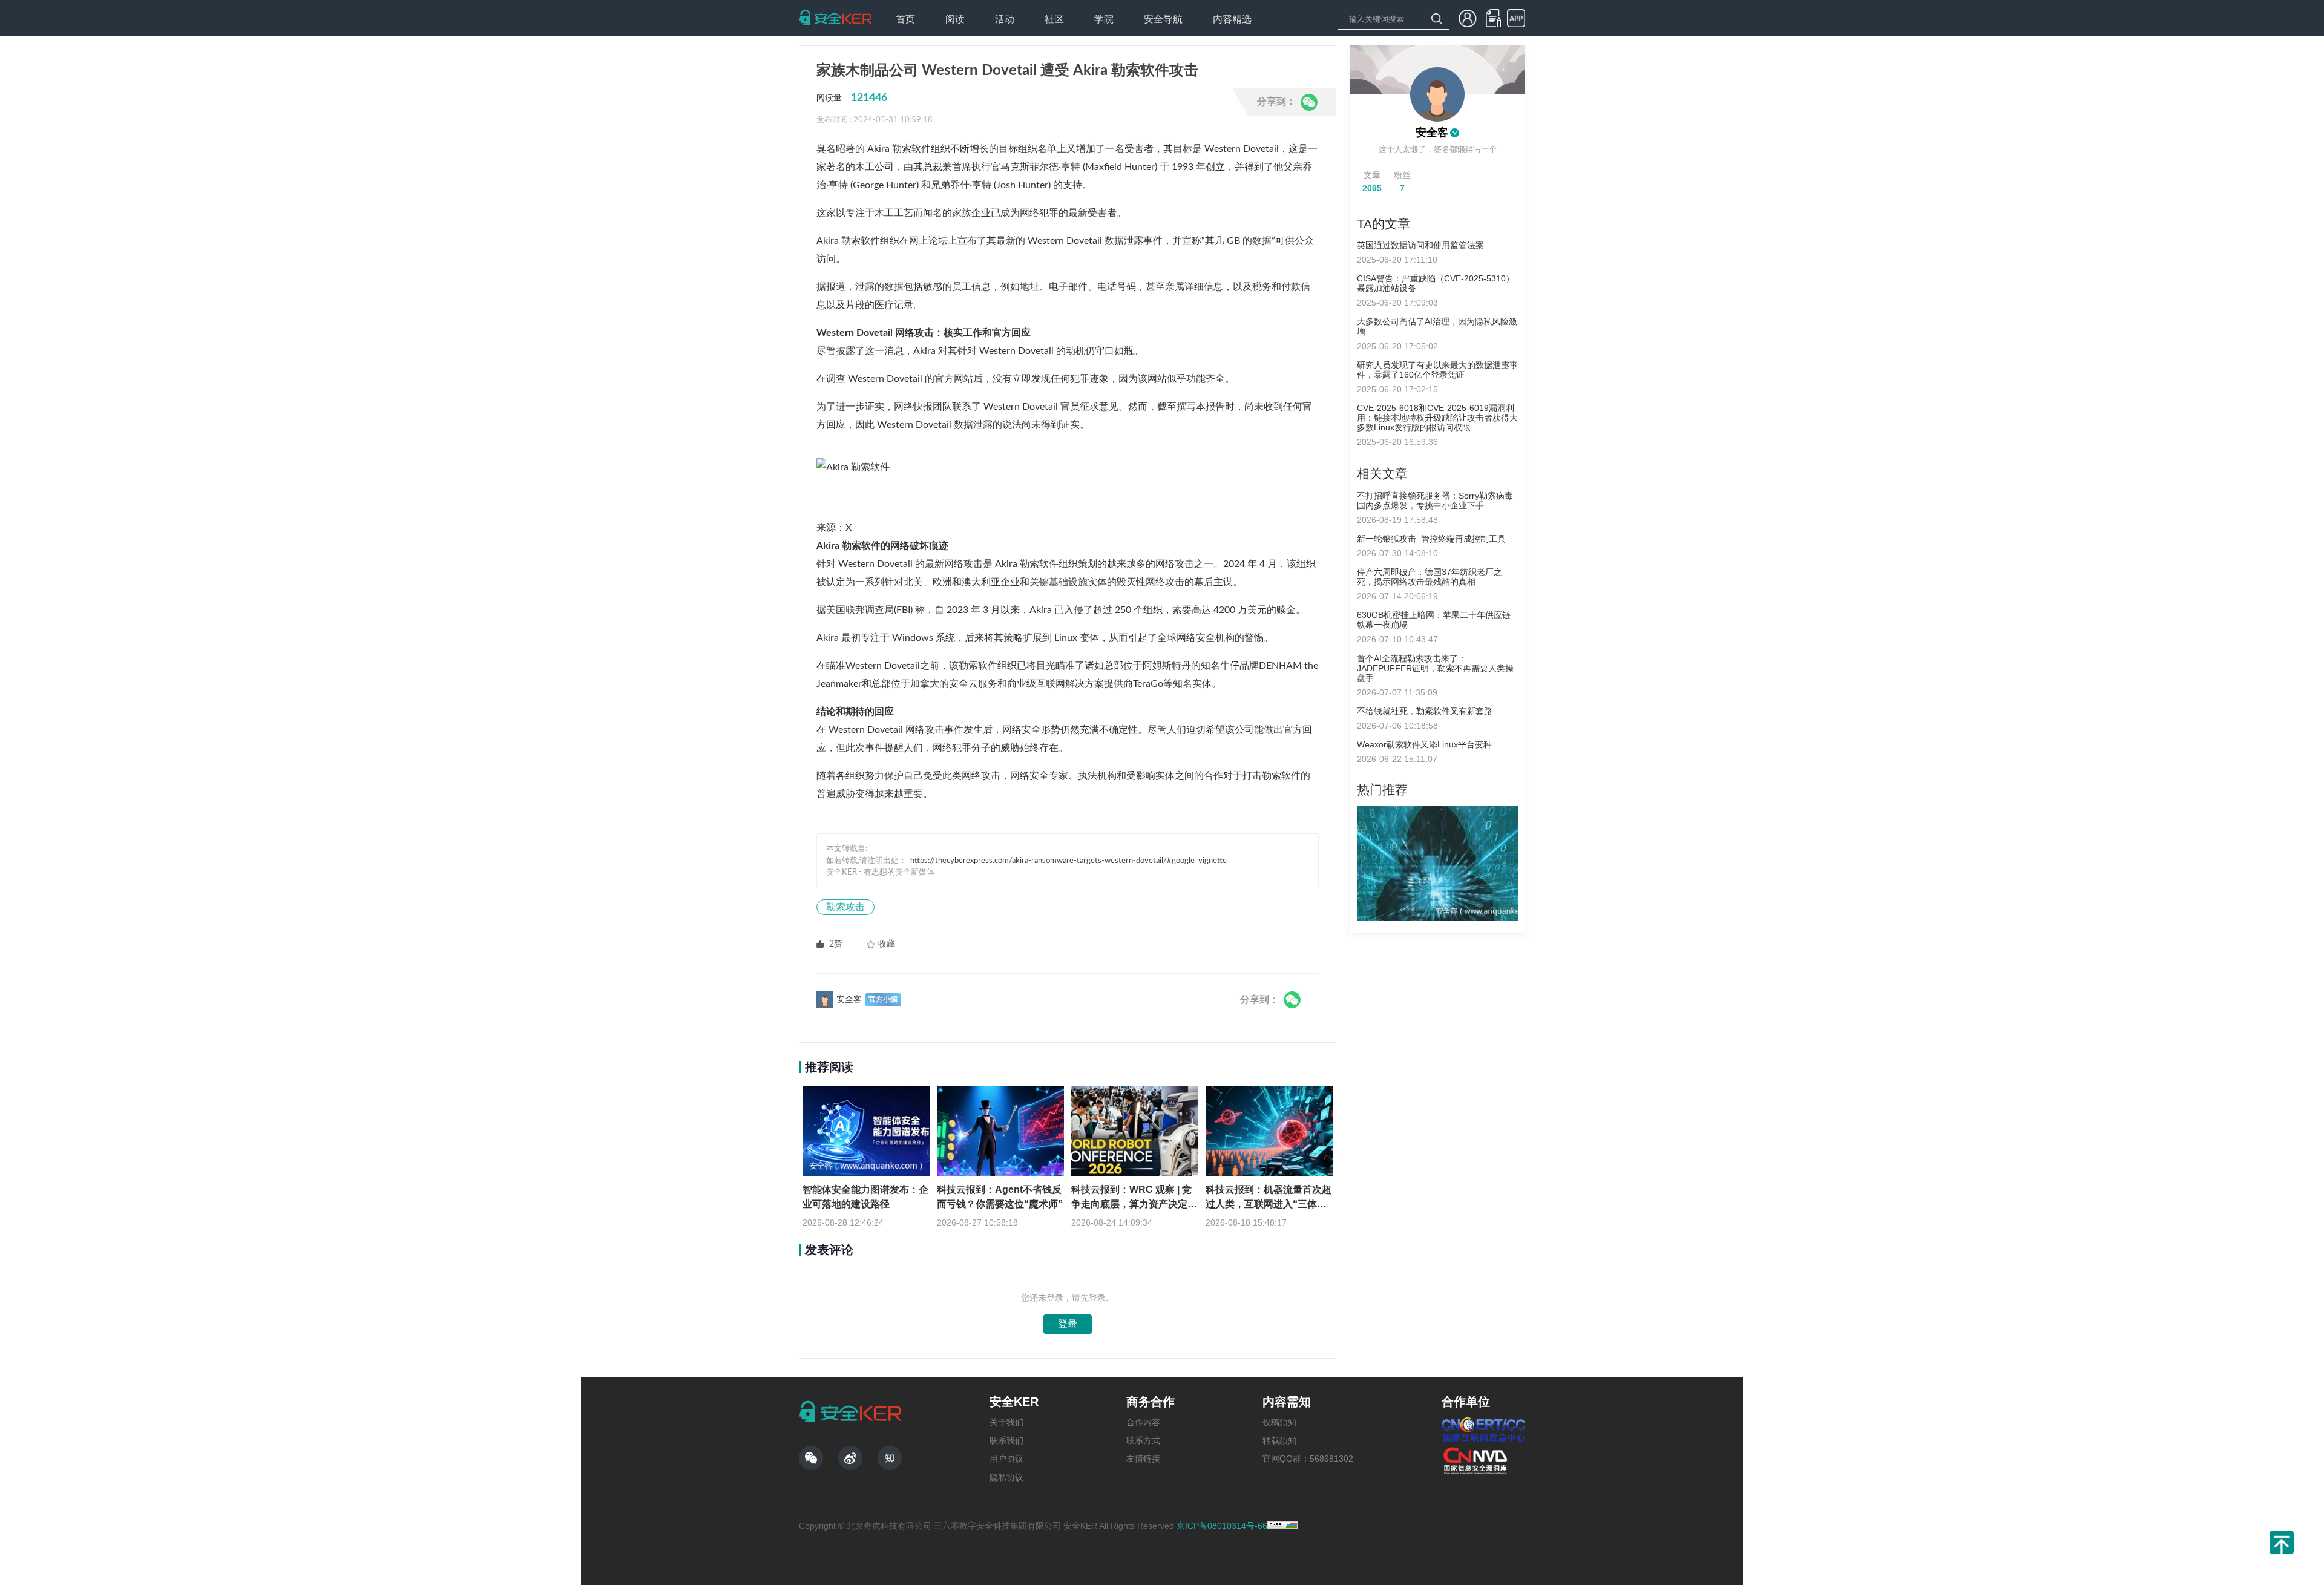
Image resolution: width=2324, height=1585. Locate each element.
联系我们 (1006, 1440)
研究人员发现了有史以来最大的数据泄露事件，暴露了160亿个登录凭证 (1437, 370)
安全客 (1432, 133)
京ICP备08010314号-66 (1222, 1526)
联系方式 (1143, 1440)
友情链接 (1143, 1459)
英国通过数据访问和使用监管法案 (1420, 245)
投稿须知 (1279, 1422)
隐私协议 (1006, 1477)
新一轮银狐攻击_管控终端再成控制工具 (1431, 539)
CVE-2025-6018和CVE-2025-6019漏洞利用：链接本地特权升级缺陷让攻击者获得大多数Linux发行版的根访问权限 (1437, 418)
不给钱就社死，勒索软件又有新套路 (1425, 711)
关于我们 (1006, 1422)
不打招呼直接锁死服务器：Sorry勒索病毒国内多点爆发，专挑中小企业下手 (1435, 500)
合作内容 (1143, 1422)
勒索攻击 (845, 907)
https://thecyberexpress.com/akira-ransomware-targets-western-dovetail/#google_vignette (1068, 861)
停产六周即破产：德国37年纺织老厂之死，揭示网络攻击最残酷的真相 (1430, 577)
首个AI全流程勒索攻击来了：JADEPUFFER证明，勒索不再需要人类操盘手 (1435, 668)
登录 (1068, 1324)
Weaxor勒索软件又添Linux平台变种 (1424, 744)
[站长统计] (1282, 1526)
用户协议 (1006, 1459)
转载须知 (1279, 1440)
